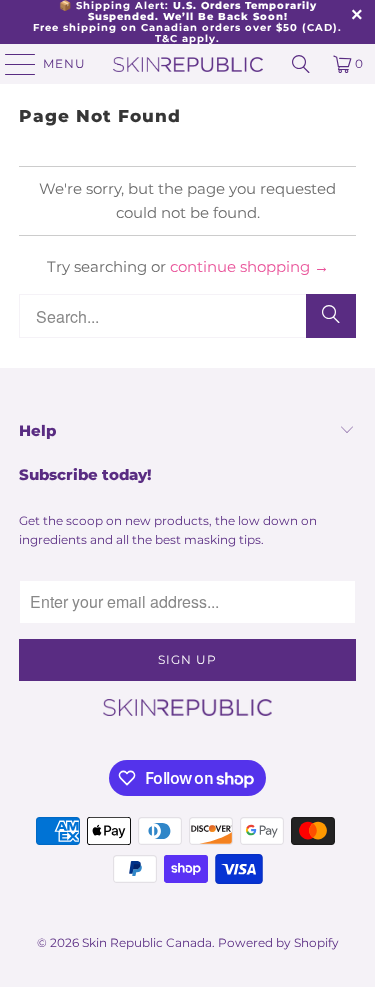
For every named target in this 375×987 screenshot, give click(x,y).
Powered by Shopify (278, 942)
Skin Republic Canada (147, 942)
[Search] (301, 64)
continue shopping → (249, 266)
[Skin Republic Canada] (188, 64)
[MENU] (11, 64)
